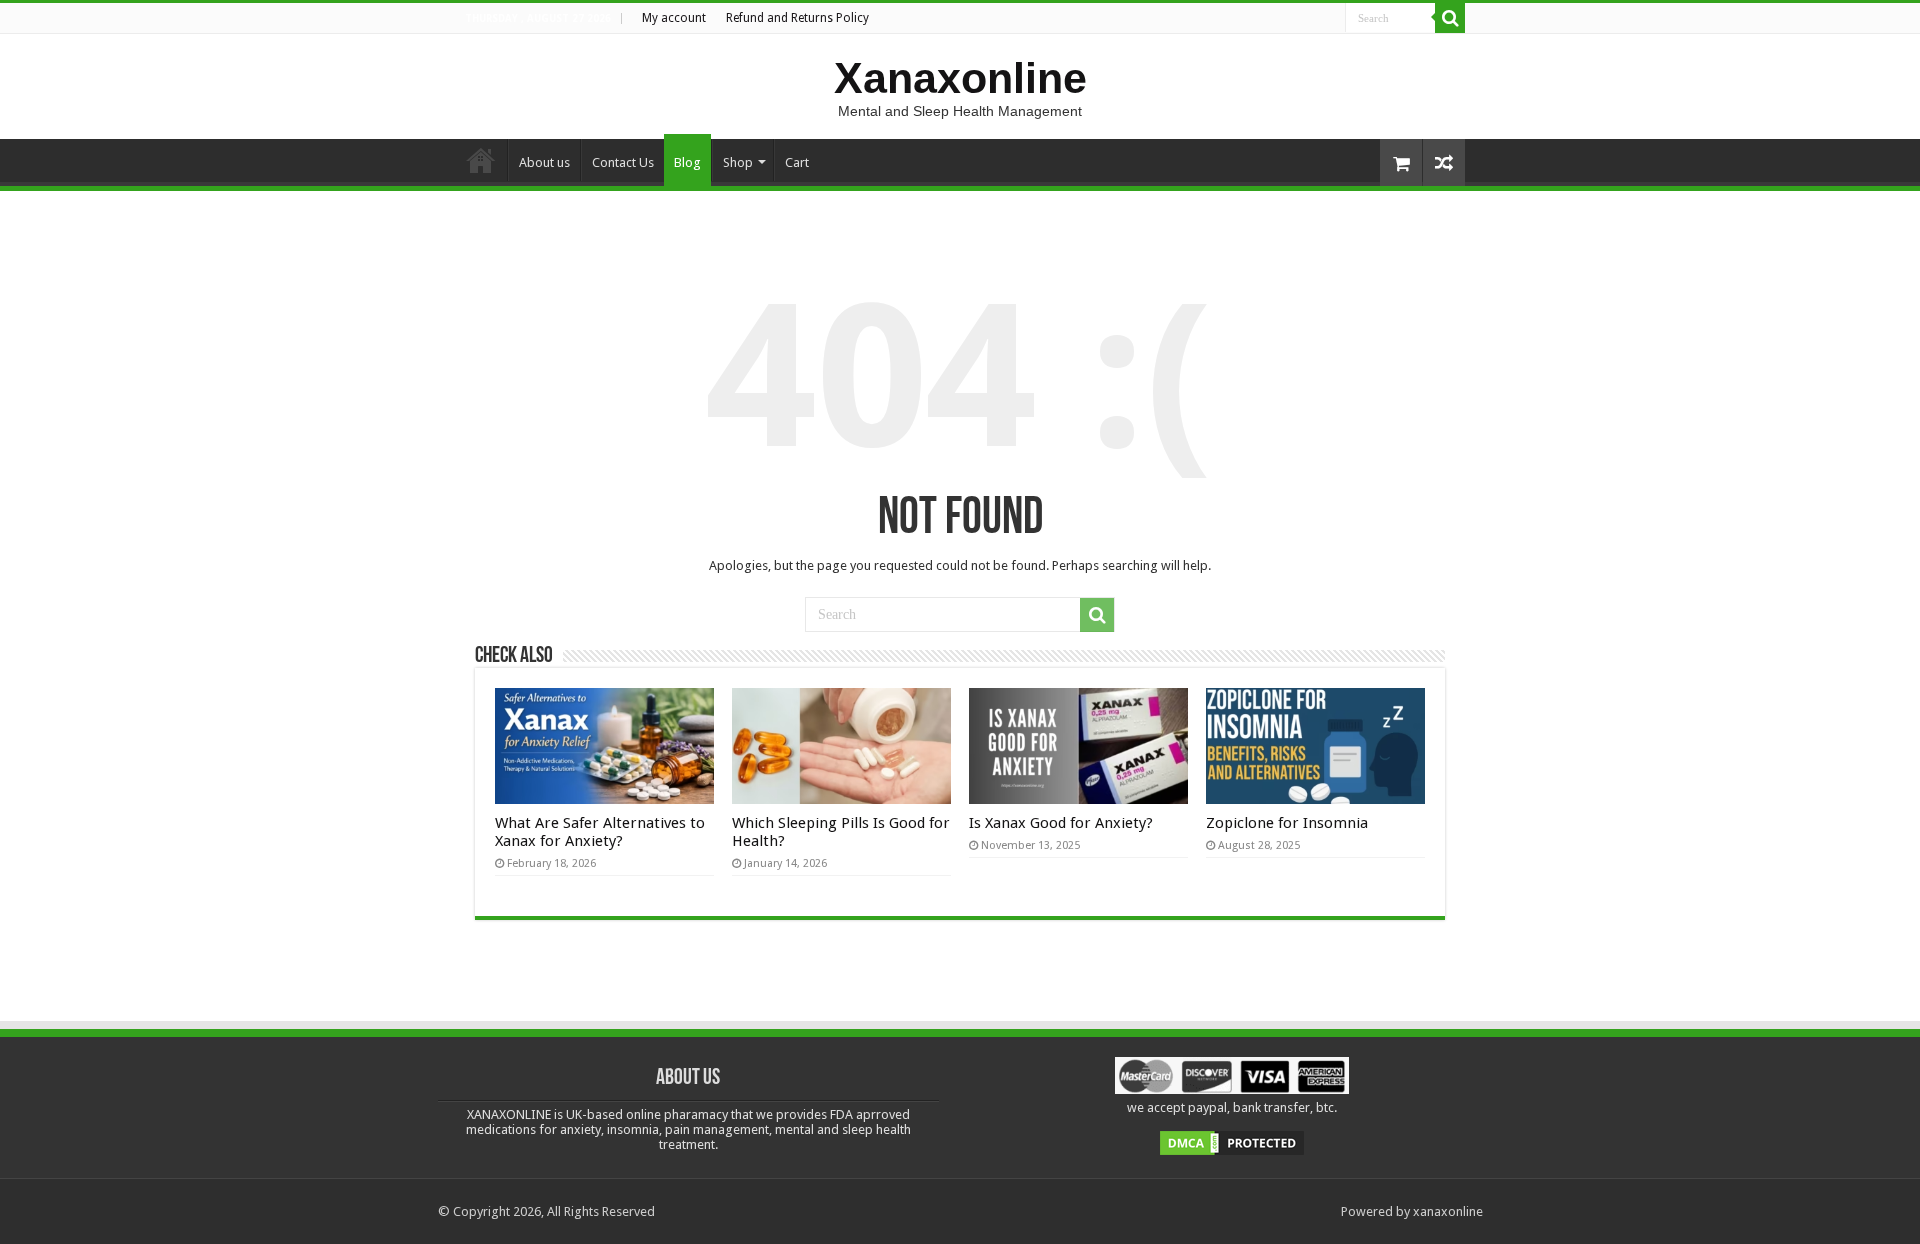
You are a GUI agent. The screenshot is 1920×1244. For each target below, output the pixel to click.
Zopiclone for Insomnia (1287, 823)
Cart (797, 162)
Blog (687, 162)
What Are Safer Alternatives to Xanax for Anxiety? (600, 832)
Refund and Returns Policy (797, 18)
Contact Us (623, 162)
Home (481, 160)
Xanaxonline (960, 78)
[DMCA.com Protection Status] (1232, 1142)
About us (544, 162)
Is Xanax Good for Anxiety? (1061, 823)
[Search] (1450, 18)
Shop (738, 162)
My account (674, 18)
